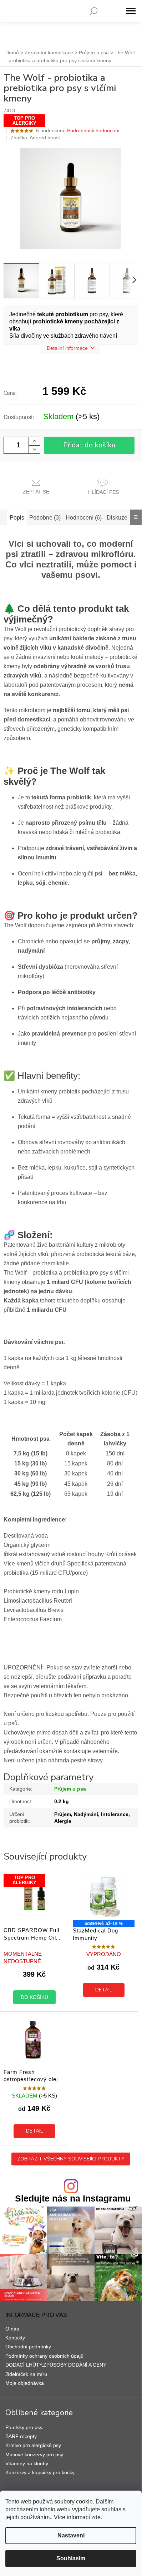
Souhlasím (71, 2558)
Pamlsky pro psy (24, 2427)
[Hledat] (93, 11)
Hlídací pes (103, 492)
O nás (12, 2329)
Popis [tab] (17, 518)
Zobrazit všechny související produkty (71, 2159)
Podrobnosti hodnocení (93, 130)
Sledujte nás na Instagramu (73, 2198)
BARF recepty (21, 2436)
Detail (104, 1990)
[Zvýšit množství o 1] (34, 441)
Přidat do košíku (89, 445)
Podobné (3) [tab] (45, 518)
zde (96, 2517)
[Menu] (131, 11)
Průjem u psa (70, 1789)
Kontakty (15, 2338)
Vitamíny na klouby (27, 2463)
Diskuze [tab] (117, 518)
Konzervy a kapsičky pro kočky (40, 2472)
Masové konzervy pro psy (34, 2455)
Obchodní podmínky (28, 2347)
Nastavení (71, 2535)
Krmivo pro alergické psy (33, 2445)
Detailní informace (67, 348)
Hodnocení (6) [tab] (84, 518)
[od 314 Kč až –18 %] (104, 1897)
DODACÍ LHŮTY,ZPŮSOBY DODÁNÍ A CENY (56, 2365)
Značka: (35, 138)
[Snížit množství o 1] (34, 449)
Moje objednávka (25, 2383)
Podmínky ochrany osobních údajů (44, 2356)
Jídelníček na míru (26, 2374)
